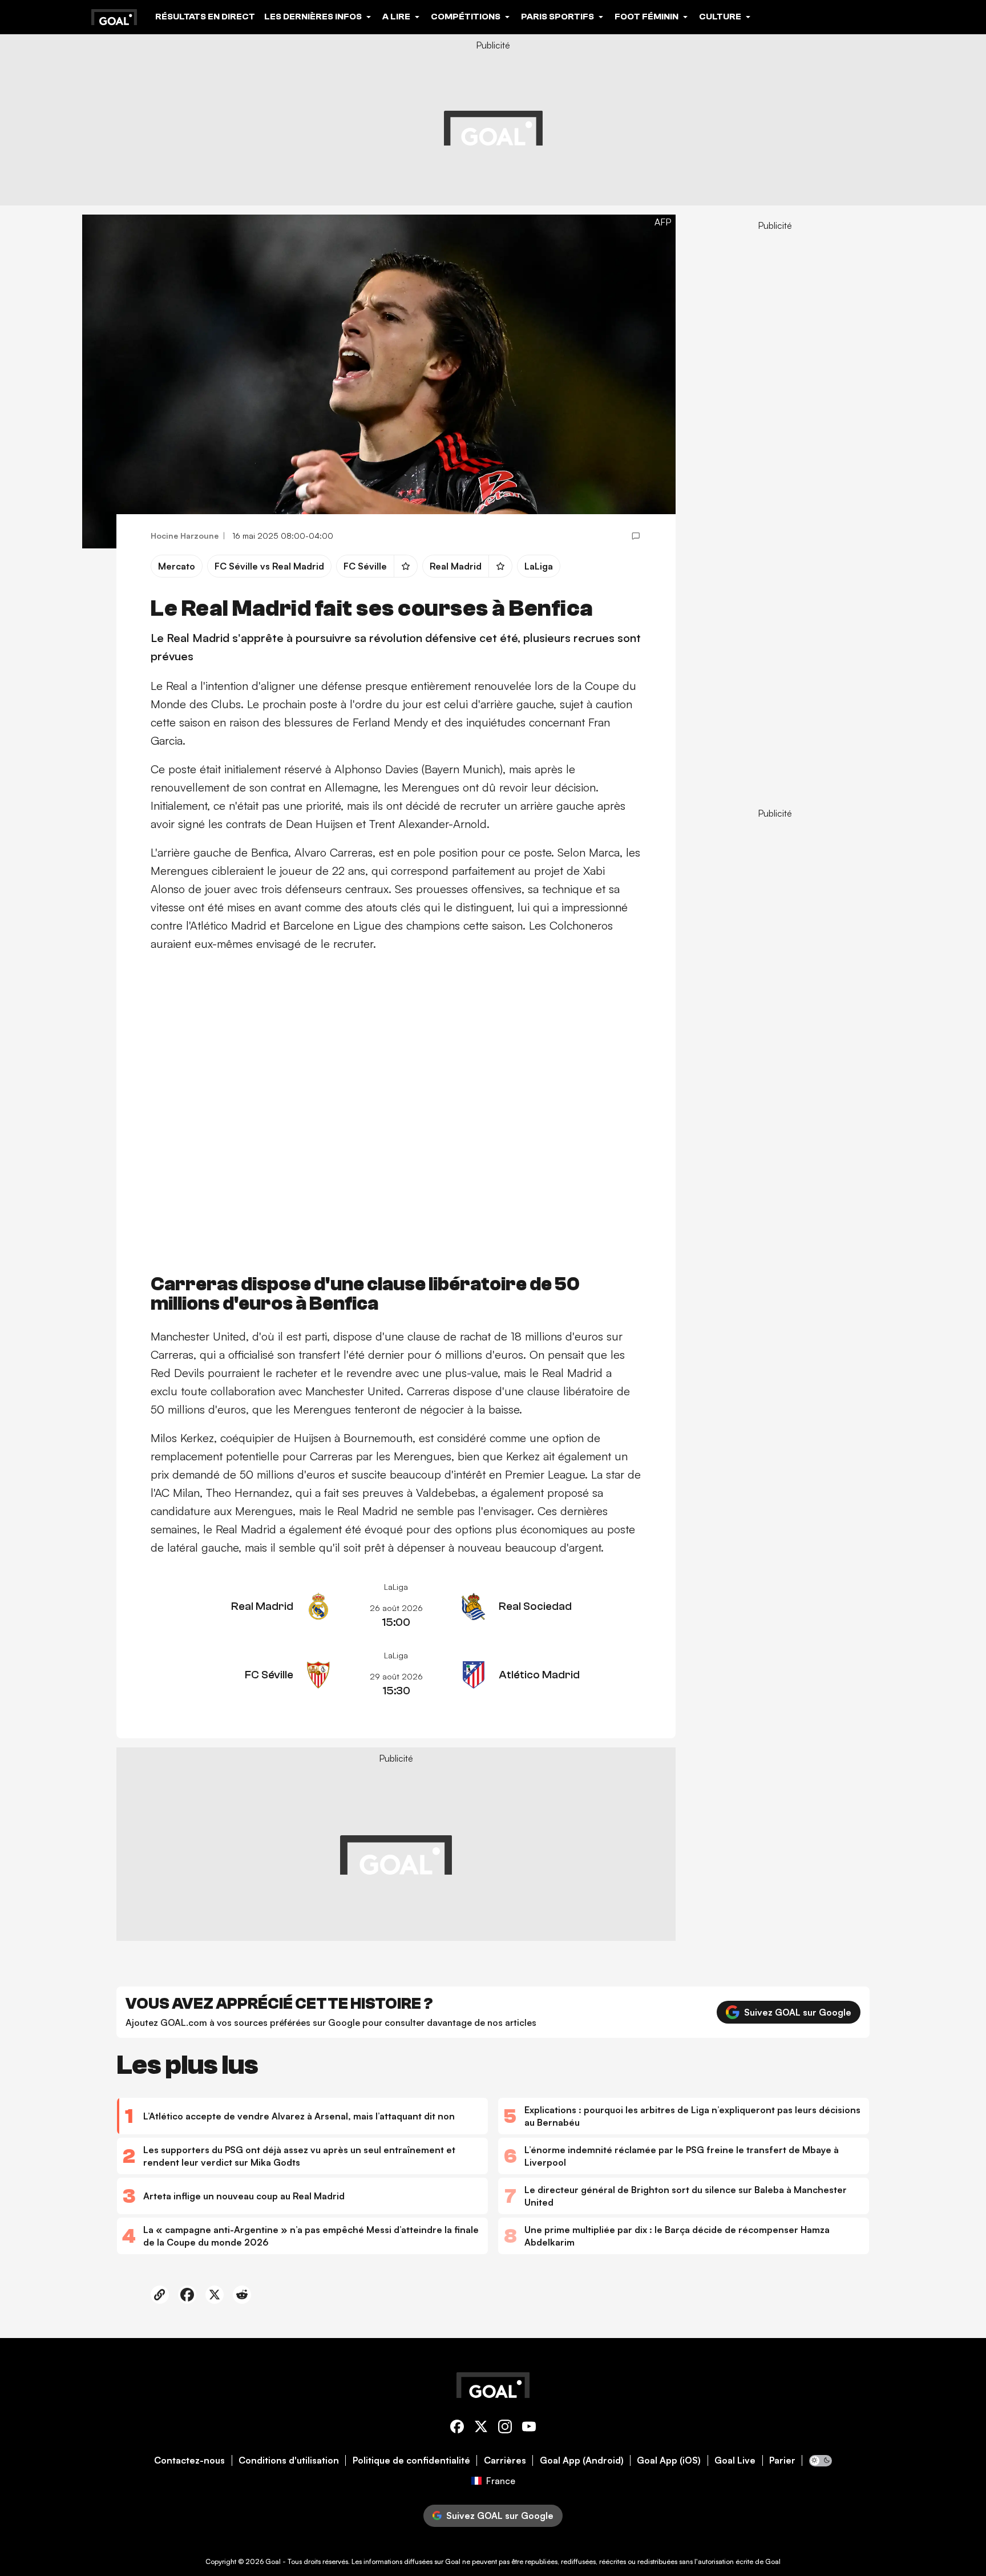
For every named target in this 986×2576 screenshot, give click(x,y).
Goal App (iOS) (669, 2460)
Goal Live (735, 2460)
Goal (273, 2561)
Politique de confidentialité (411, 2460)
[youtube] (529, 2428)
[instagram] (505, 2428)
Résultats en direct (205, 17)
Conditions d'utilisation (289, 2460)
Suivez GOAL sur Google (798, 2012)
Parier (782, 2460)
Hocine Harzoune (185, 536)
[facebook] (457, 2428)
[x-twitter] (481, 2428)
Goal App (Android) (582, 2460)
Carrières (505, 2460)
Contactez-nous (189, 2460)
